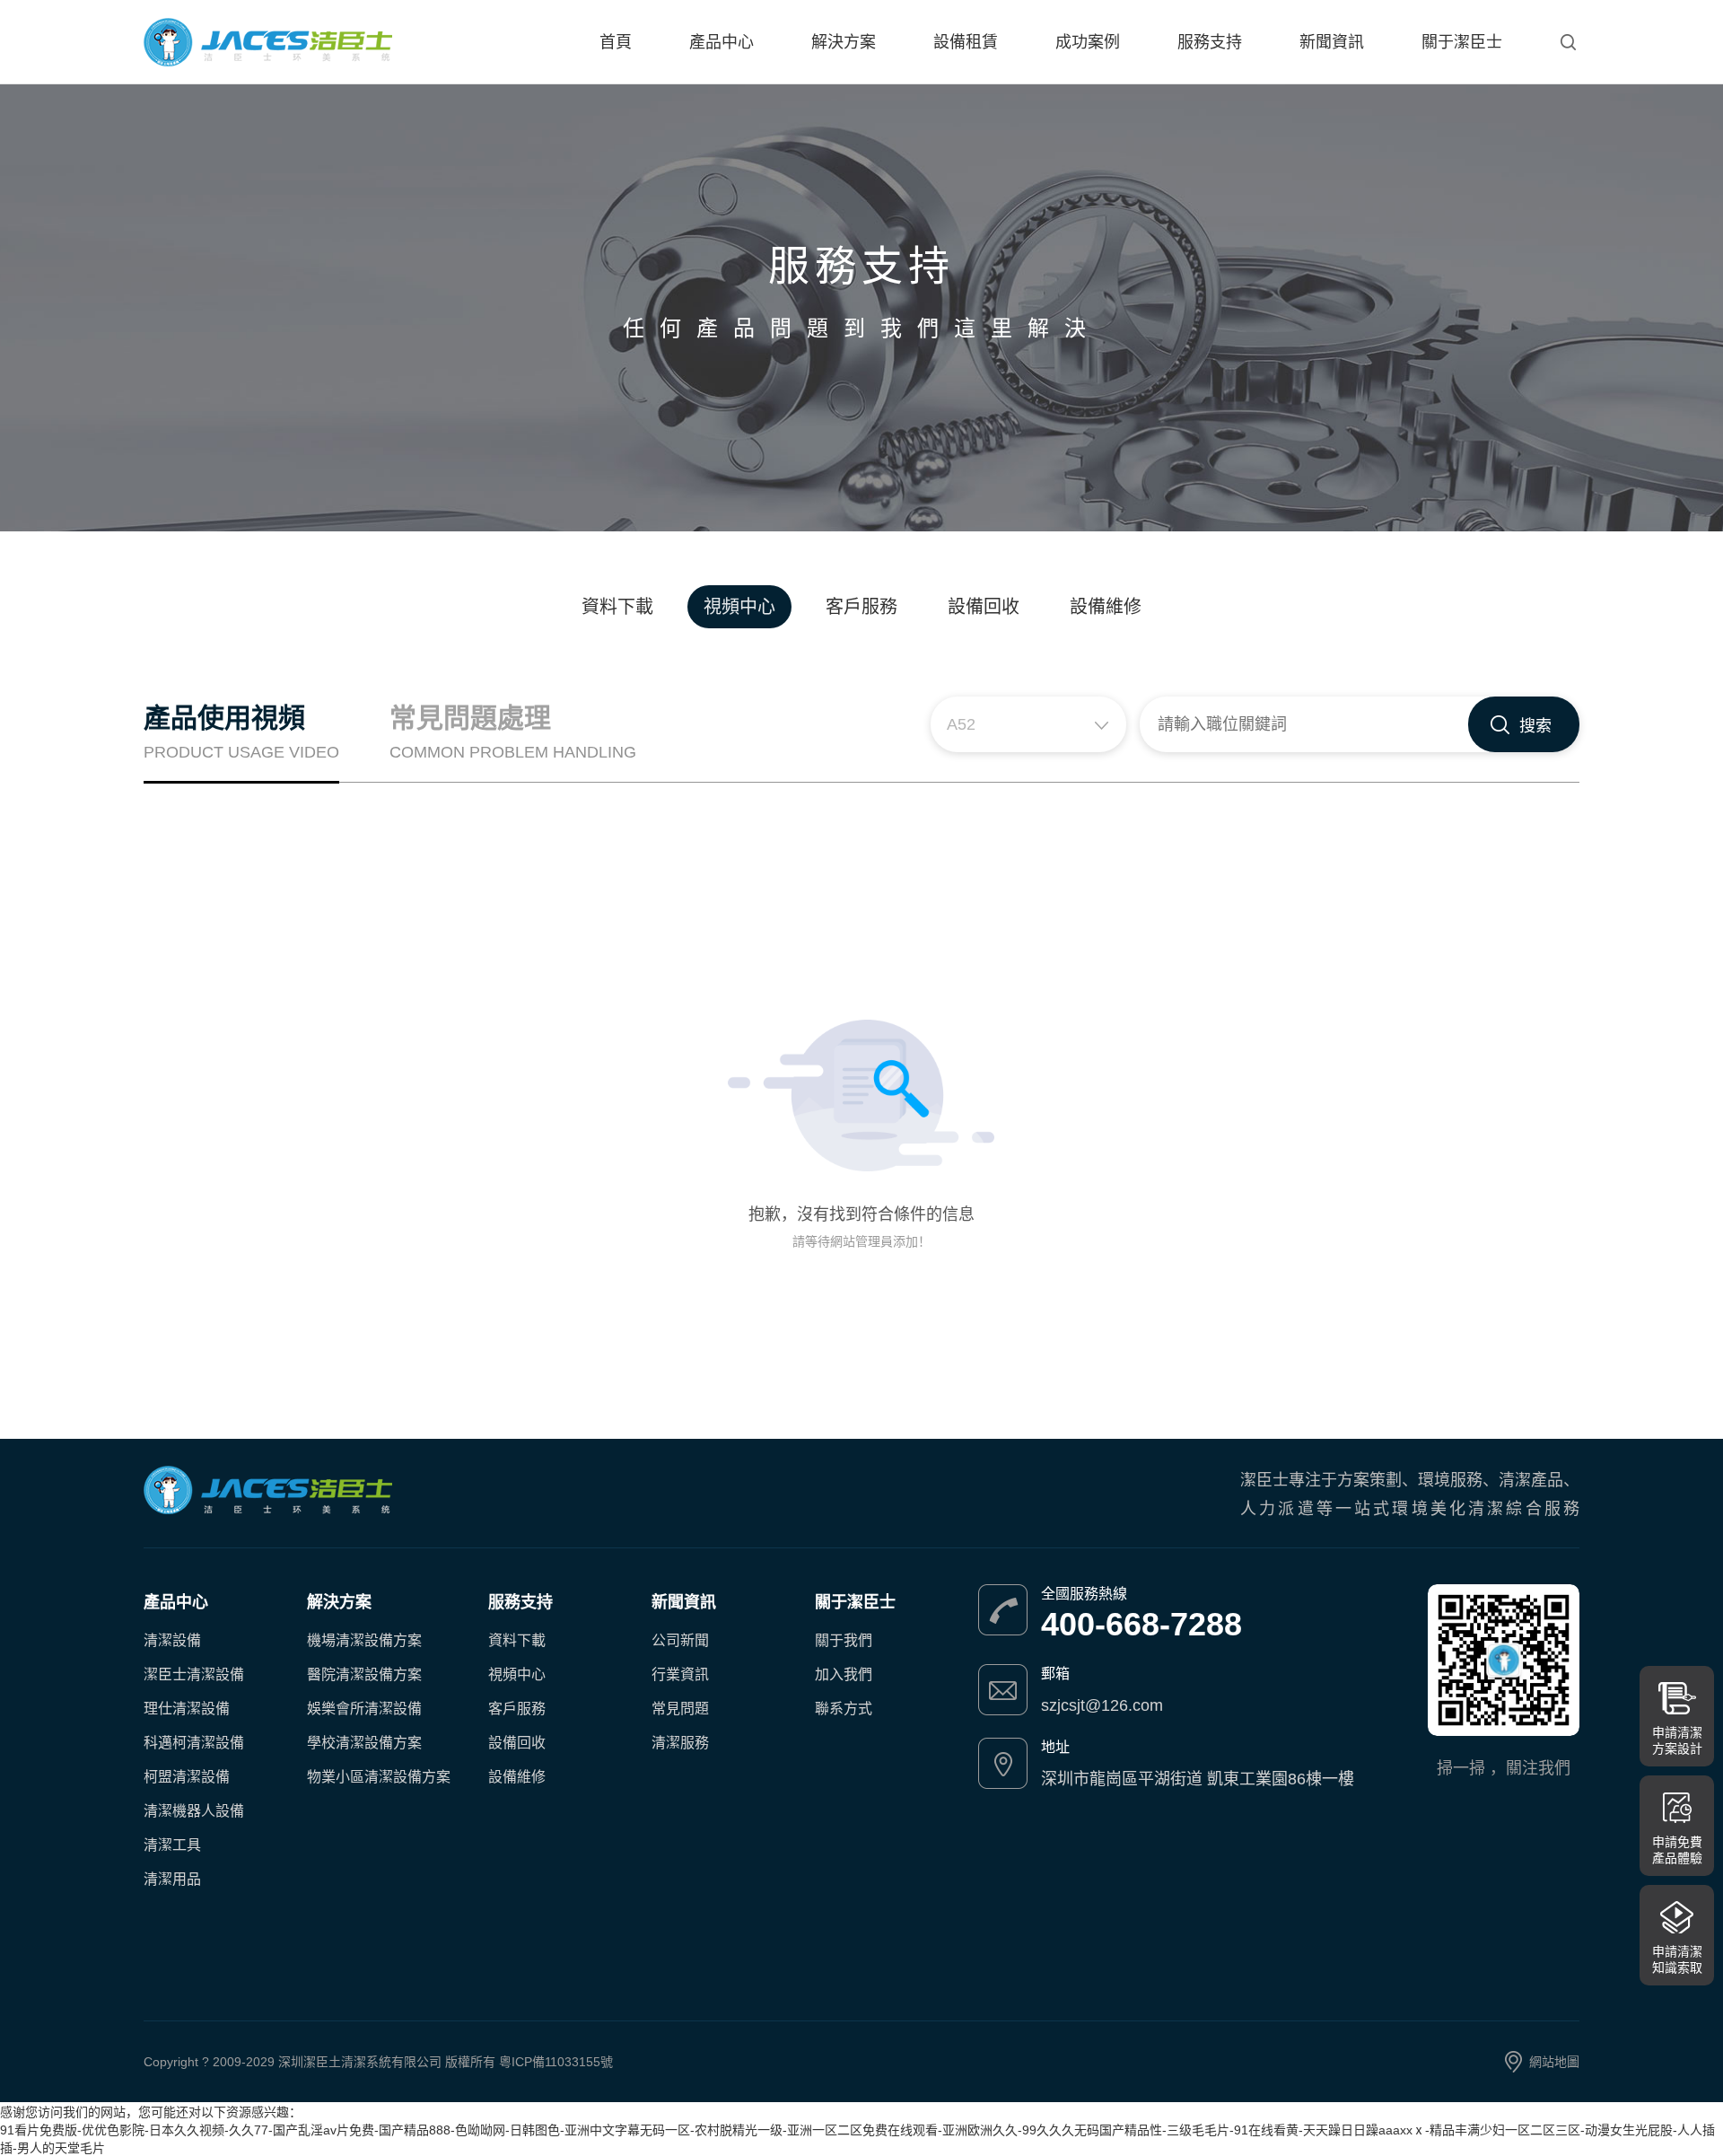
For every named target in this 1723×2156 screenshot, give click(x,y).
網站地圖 (1554, 2062)
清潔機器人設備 (194, 1811)
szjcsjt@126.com (1102, 1705)
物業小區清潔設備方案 (379, 1777)
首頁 (616, 42)
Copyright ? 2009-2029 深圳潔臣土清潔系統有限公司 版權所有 (321, 2062)
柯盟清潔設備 (187, 1777)
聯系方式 (844, 1709)
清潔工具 (172, 1845)
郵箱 (1055, 1674)
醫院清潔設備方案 (364, 1674)
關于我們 (844, 1640)
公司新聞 (680, 1640)
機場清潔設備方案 (364, 1640)
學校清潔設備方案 (364, 1743)
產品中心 (722, 42)
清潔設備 (172, 1640)
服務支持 (1210, 42)
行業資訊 (680, 1674)
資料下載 (617, 607)
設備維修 (1106, 607)
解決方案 (844, 42)
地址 (1055, 1747)
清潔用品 (172, 1879)
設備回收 (984, 607)
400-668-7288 (1141, 1625)
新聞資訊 (1332, 42)
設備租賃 (966, 42)
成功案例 (1088, 42)
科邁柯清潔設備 (194, 1743)
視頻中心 (739, 607)
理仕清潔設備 (187, 1709)
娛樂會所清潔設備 (364, 1709)
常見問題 (680, 1709)
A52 (961, 724)
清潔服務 (680, 1743)
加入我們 (844, 1674)
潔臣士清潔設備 (194, 1674)
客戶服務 (861, 607)
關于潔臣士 (1462, 42)
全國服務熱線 (1084, 1594)
